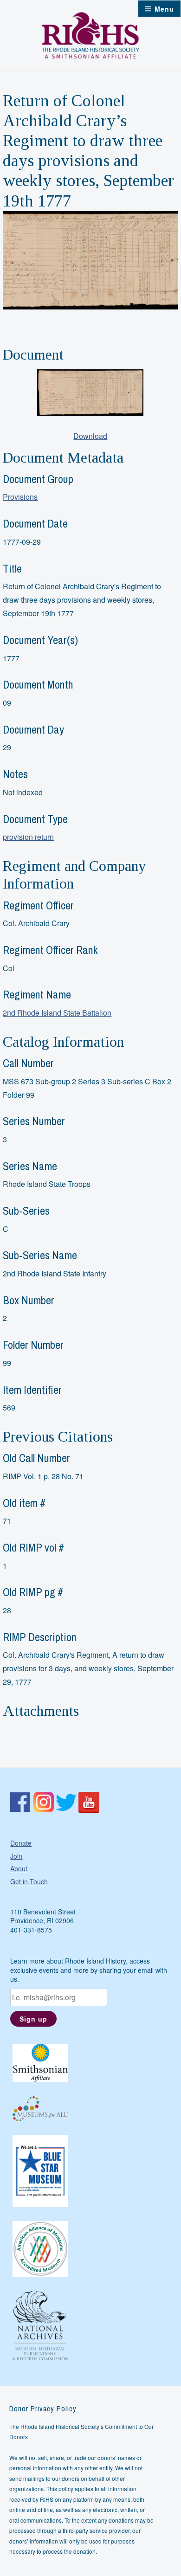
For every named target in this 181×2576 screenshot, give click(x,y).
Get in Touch (29, 1881)
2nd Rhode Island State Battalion (57, 1013)
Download (90, 436)
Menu (164, 9)
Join (16, 1856)
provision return (28, 837)
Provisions (20, 497)
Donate (21, 1843)
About (19, 1868)
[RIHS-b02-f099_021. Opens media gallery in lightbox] (90, 393)
